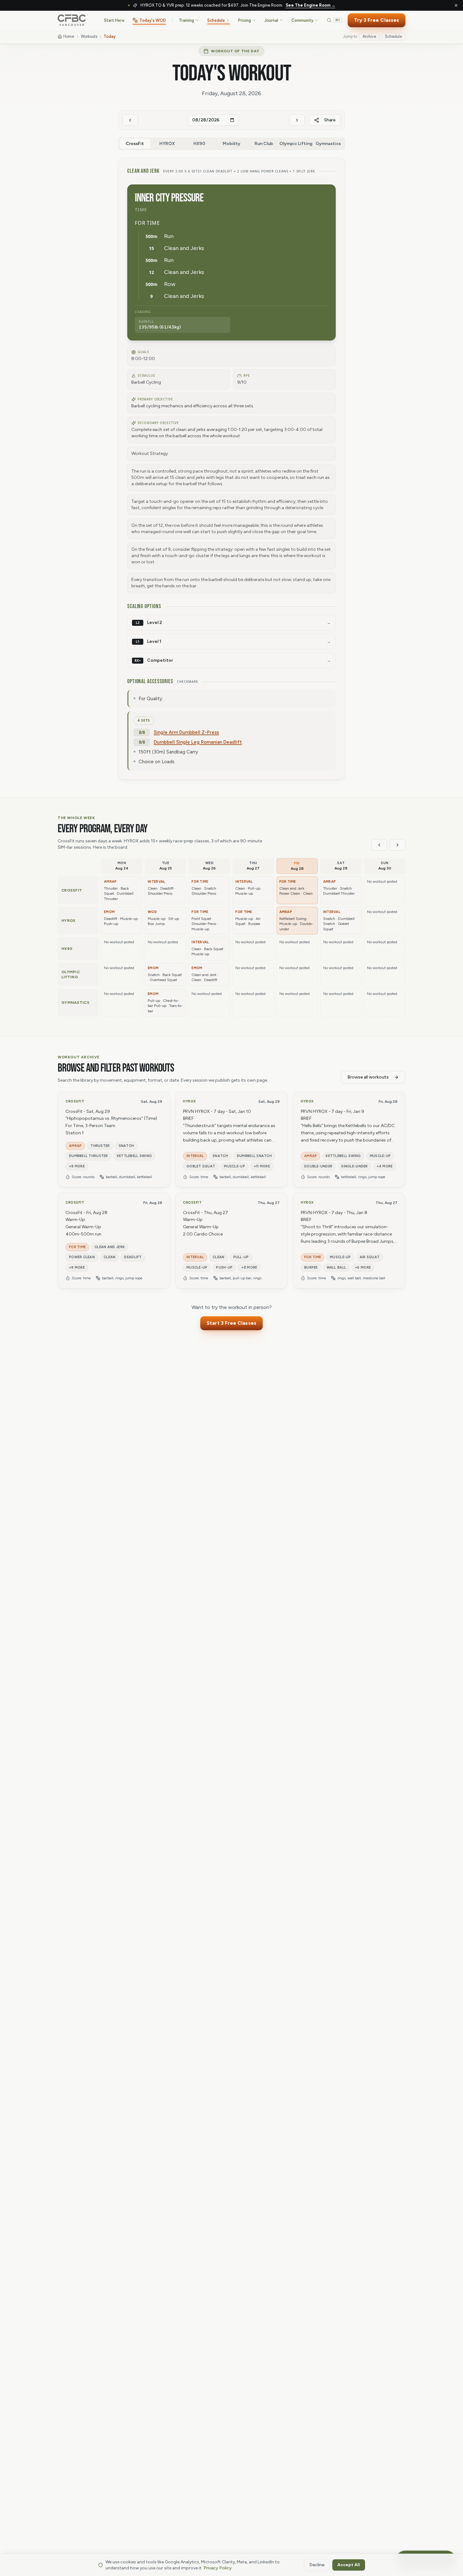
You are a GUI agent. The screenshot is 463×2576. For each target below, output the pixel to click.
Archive (369, 36)
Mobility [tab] (231, 144)
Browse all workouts (368, 1077)
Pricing (245, 20)
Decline (317, 2565)
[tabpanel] (231, 469)
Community (302, 20)
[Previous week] (379, 845)
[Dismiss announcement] (456, 5)
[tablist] (231, 144)
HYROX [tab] (167, 144)
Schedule (216, 20)
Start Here (114, 20)
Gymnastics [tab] (328, 144)
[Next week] (397, 845)
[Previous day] (130, 120)
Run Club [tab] (264, 144)
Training (186, 20)
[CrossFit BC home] (72, 20)
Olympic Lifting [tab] (296, 144)
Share (330, 120)
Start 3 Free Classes (231, 1323)
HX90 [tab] (199, 144)
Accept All (349, 2565)
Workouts (89, 36)
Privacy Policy (218, 2568)
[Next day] (297, 120)
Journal (271, 20)
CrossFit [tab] (135, 144)
